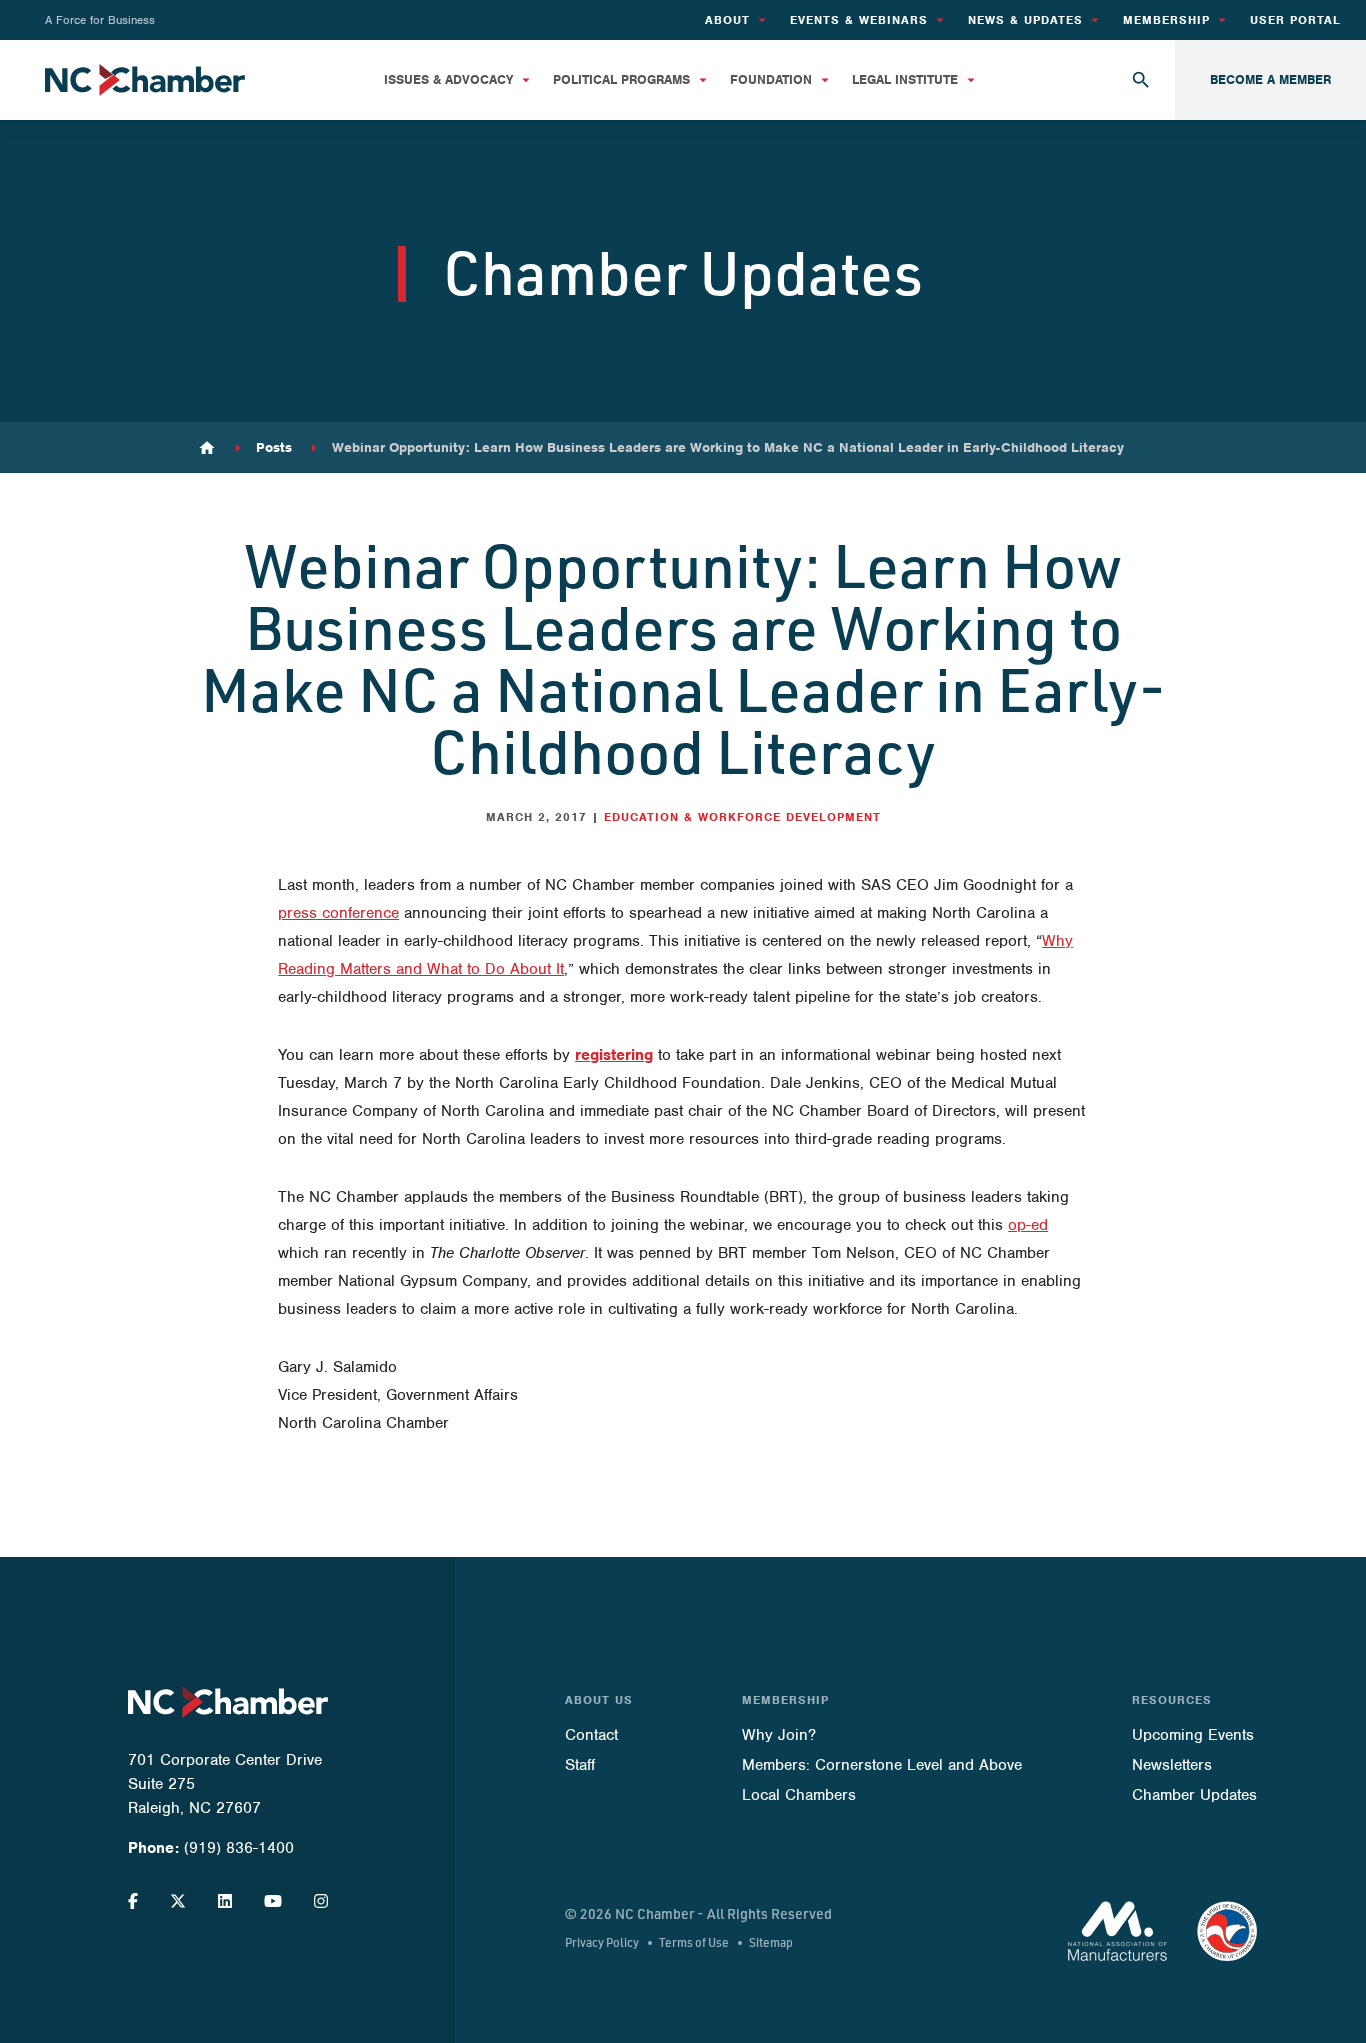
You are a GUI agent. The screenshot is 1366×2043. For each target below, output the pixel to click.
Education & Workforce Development (742, 817)
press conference (338, 913)
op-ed (1028, 1225)
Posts (274, 448)
